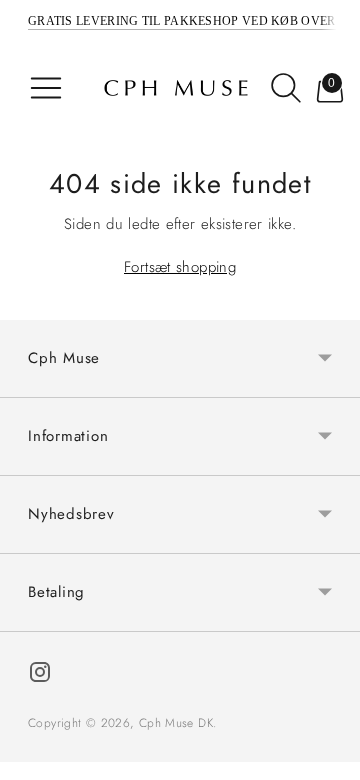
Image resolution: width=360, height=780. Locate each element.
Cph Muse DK (176, 723)
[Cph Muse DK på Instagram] (40, 675)
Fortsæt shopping (180, 267)
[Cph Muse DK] (176, 88)
